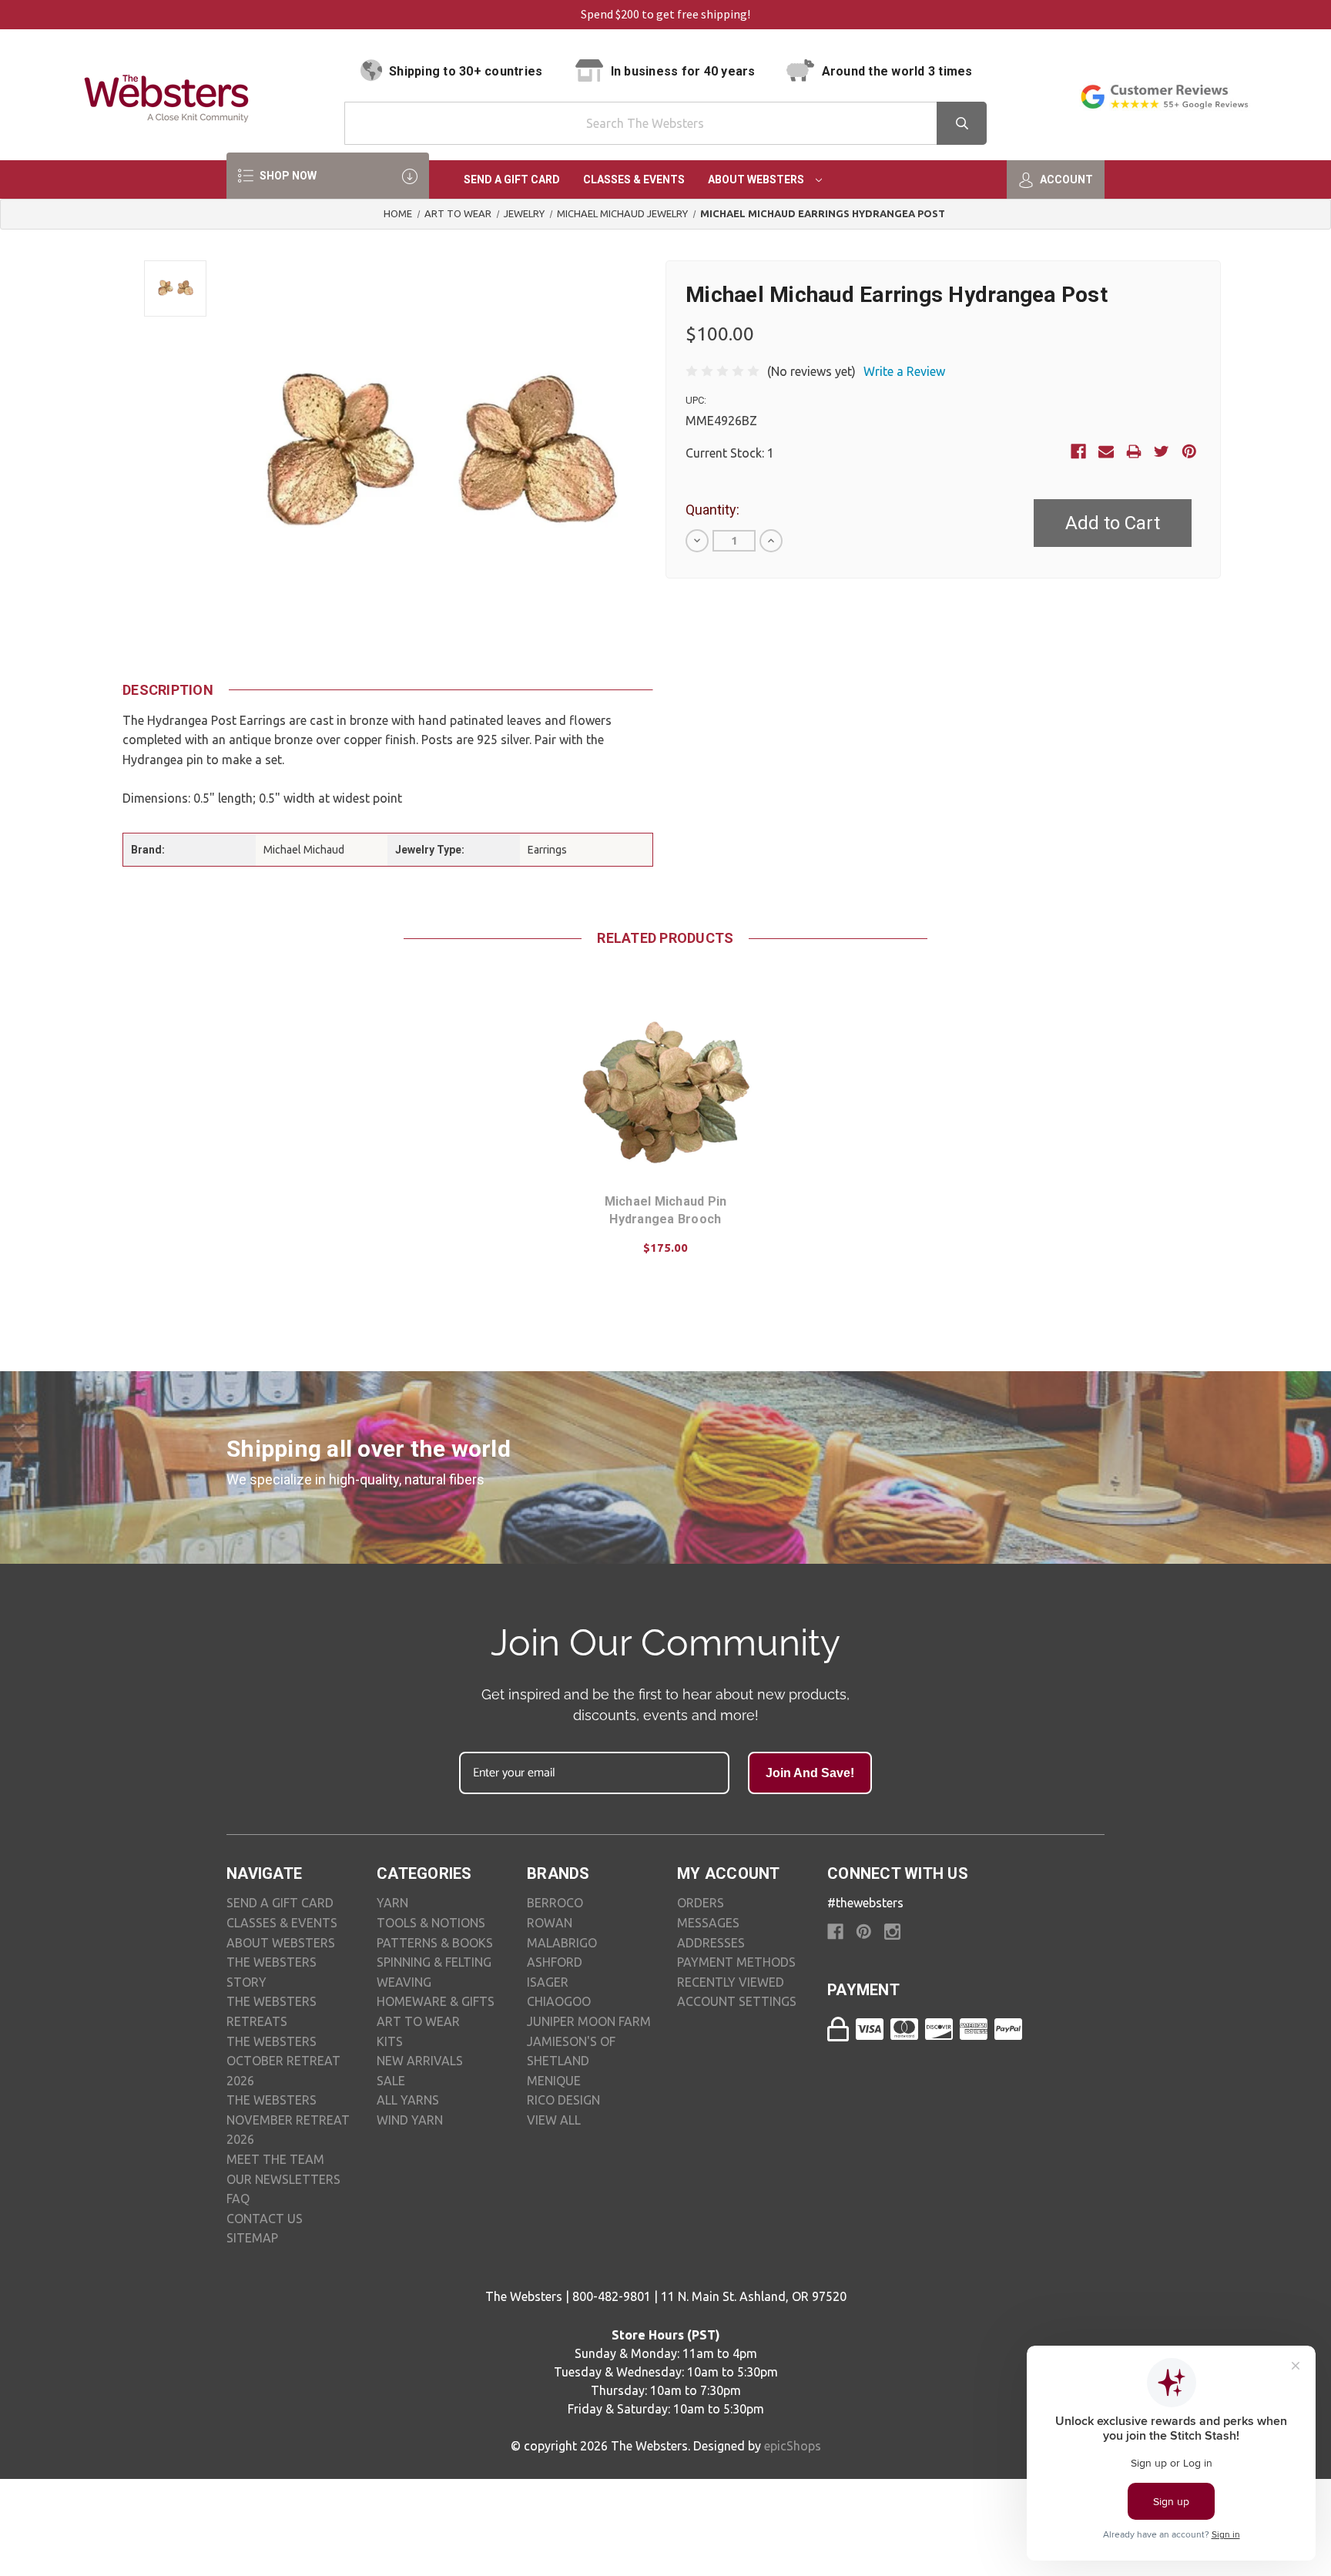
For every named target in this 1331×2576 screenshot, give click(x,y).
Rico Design (563, 2100)
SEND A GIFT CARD (280, 1903)
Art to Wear (418, 2021)
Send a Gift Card (512, 179)
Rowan (550, 1923)
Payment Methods (736, 1962)
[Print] (1134, 451)
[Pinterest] (1189, 451)
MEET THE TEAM (275, 2159)
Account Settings (737, 2001)
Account (1065, 179)
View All (554, 2120)
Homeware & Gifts (436, 2001)
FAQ (238, 2199)
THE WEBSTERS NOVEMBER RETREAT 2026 (288, 2120)
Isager (548, 1982)
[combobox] (665, 123)
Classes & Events (634, 179)
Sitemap (252, 2238)
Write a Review (904, 371)
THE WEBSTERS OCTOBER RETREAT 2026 (283, 2061)
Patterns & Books (435, 1943)
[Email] (1106, 451)
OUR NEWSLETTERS (283, 2179)
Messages (708, 1923)
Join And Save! (810, 1773)
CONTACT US (265, 2219)
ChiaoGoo (559, 2001)
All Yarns (408, 2100)
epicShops (793, 2446)
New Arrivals (420, 2061)
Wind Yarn (410, 2120)
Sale (391, 2081)
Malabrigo (562, 1943)
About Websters (757, 179)
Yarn (392, 1903)
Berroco (555, 1903)
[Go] (962, 123)
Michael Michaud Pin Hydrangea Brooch (666, 1210)
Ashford (555, 1962)
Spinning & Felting (434, 1962)
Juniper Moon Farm (589, 2021)
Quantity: (712, 510)
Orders (701, 1903)
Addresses (711, 1943)
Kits (390, 2041)
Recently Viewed (731, 1982)
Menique (554, 2081)
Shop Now (287, 176)
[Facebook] (1078, 451)
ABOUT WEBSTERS (281, 1943)
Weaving (404, 1982)
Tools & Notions (431, 1923)
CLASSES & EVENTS (282, 1923)
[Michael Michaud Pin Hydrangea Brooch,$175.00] (665, 1091)
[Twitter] (1162, 451)
